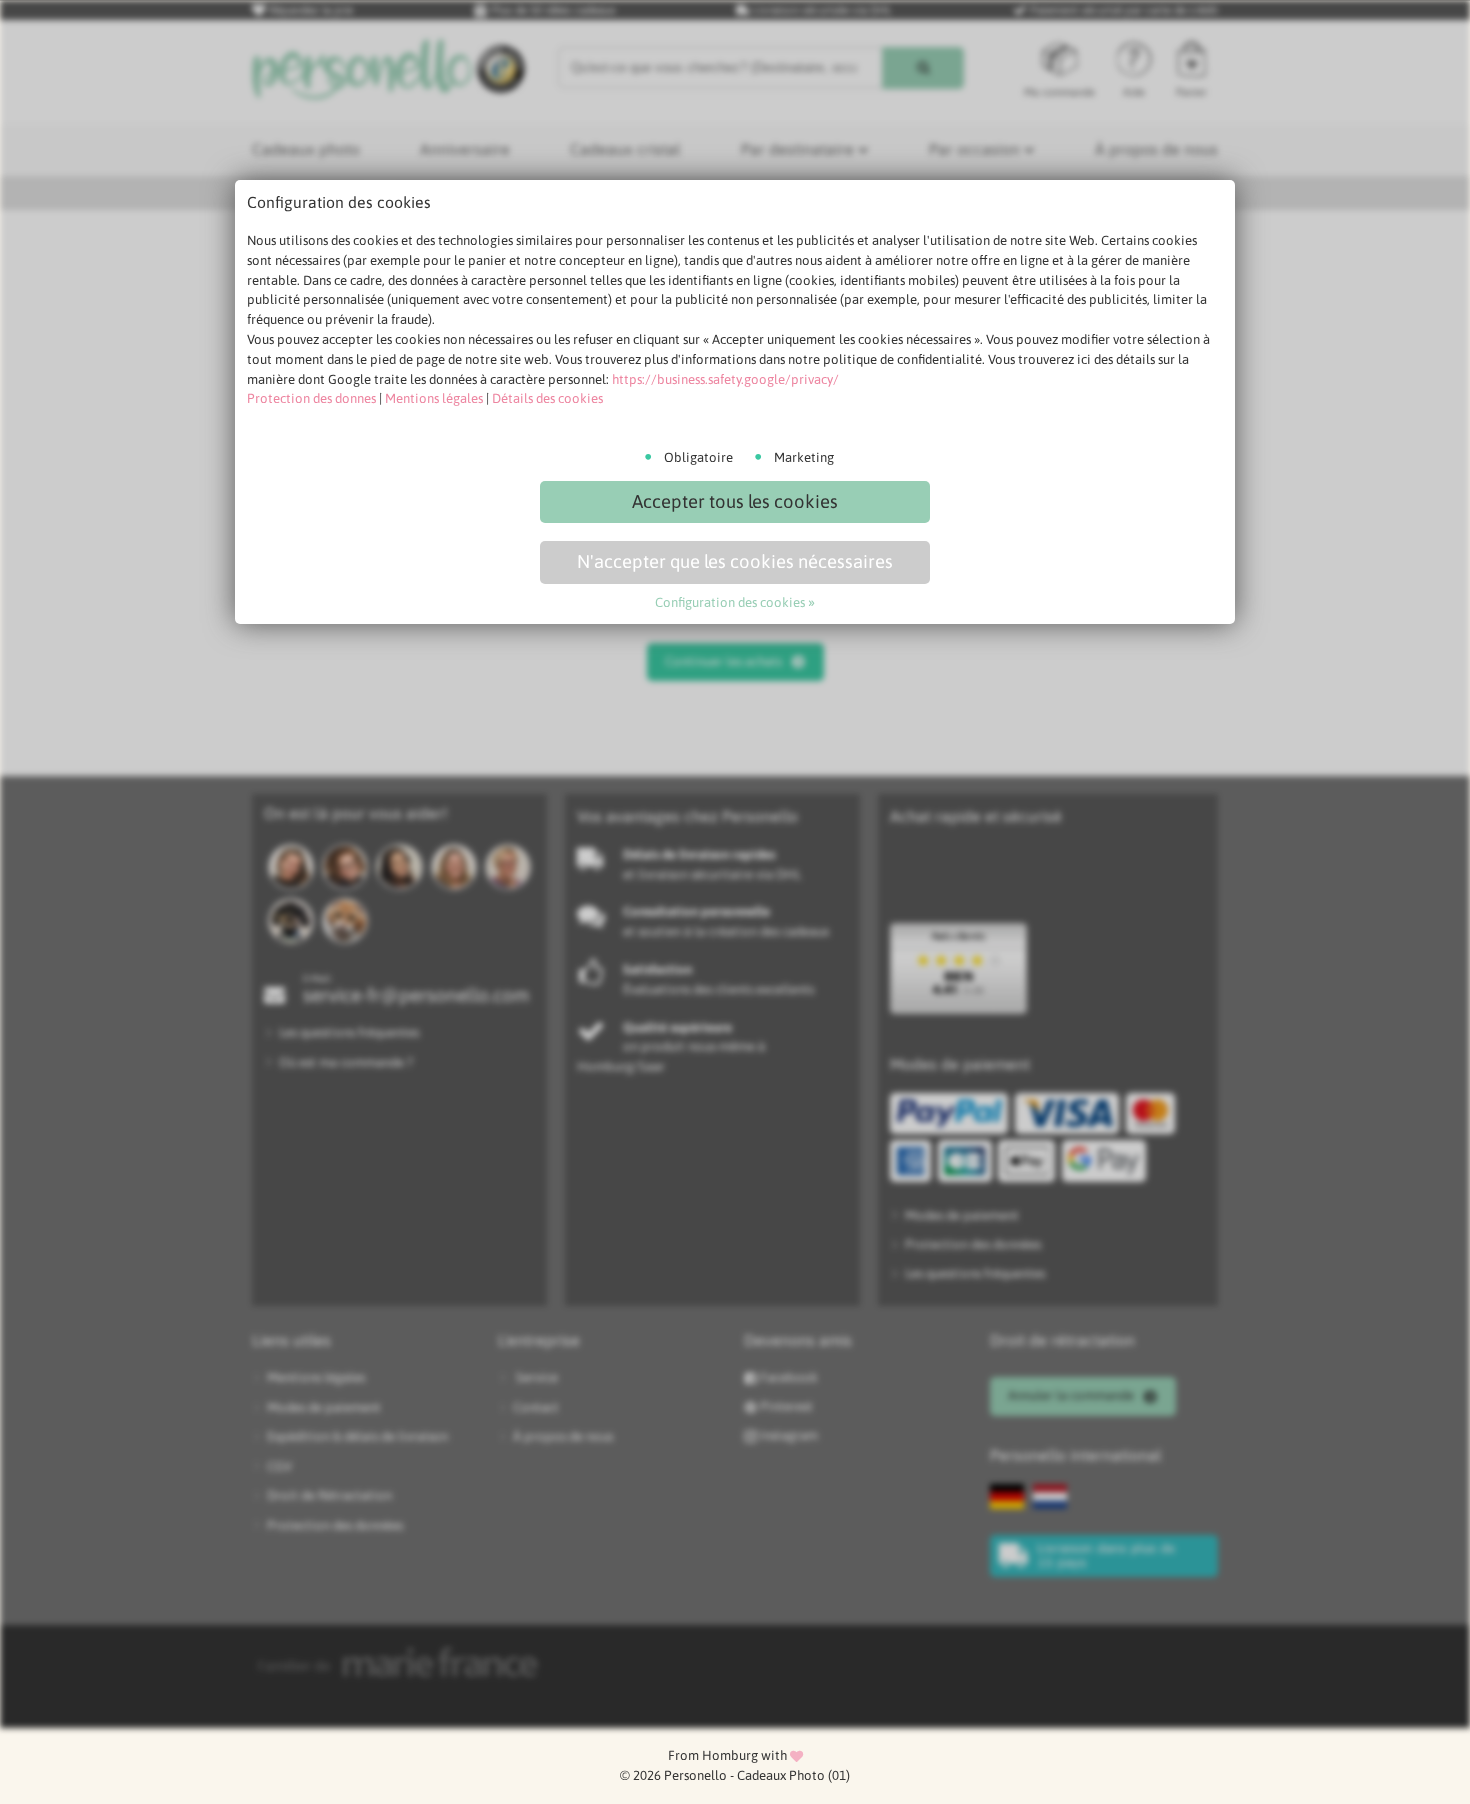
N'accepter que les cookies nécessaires (735, 561)
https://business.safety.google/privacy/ (725, 379)
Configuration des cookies (730, 602)
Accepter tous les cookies (735, 501)
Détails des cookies (547, 398)
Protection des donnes (311, 398)
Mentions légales (434, 398)
